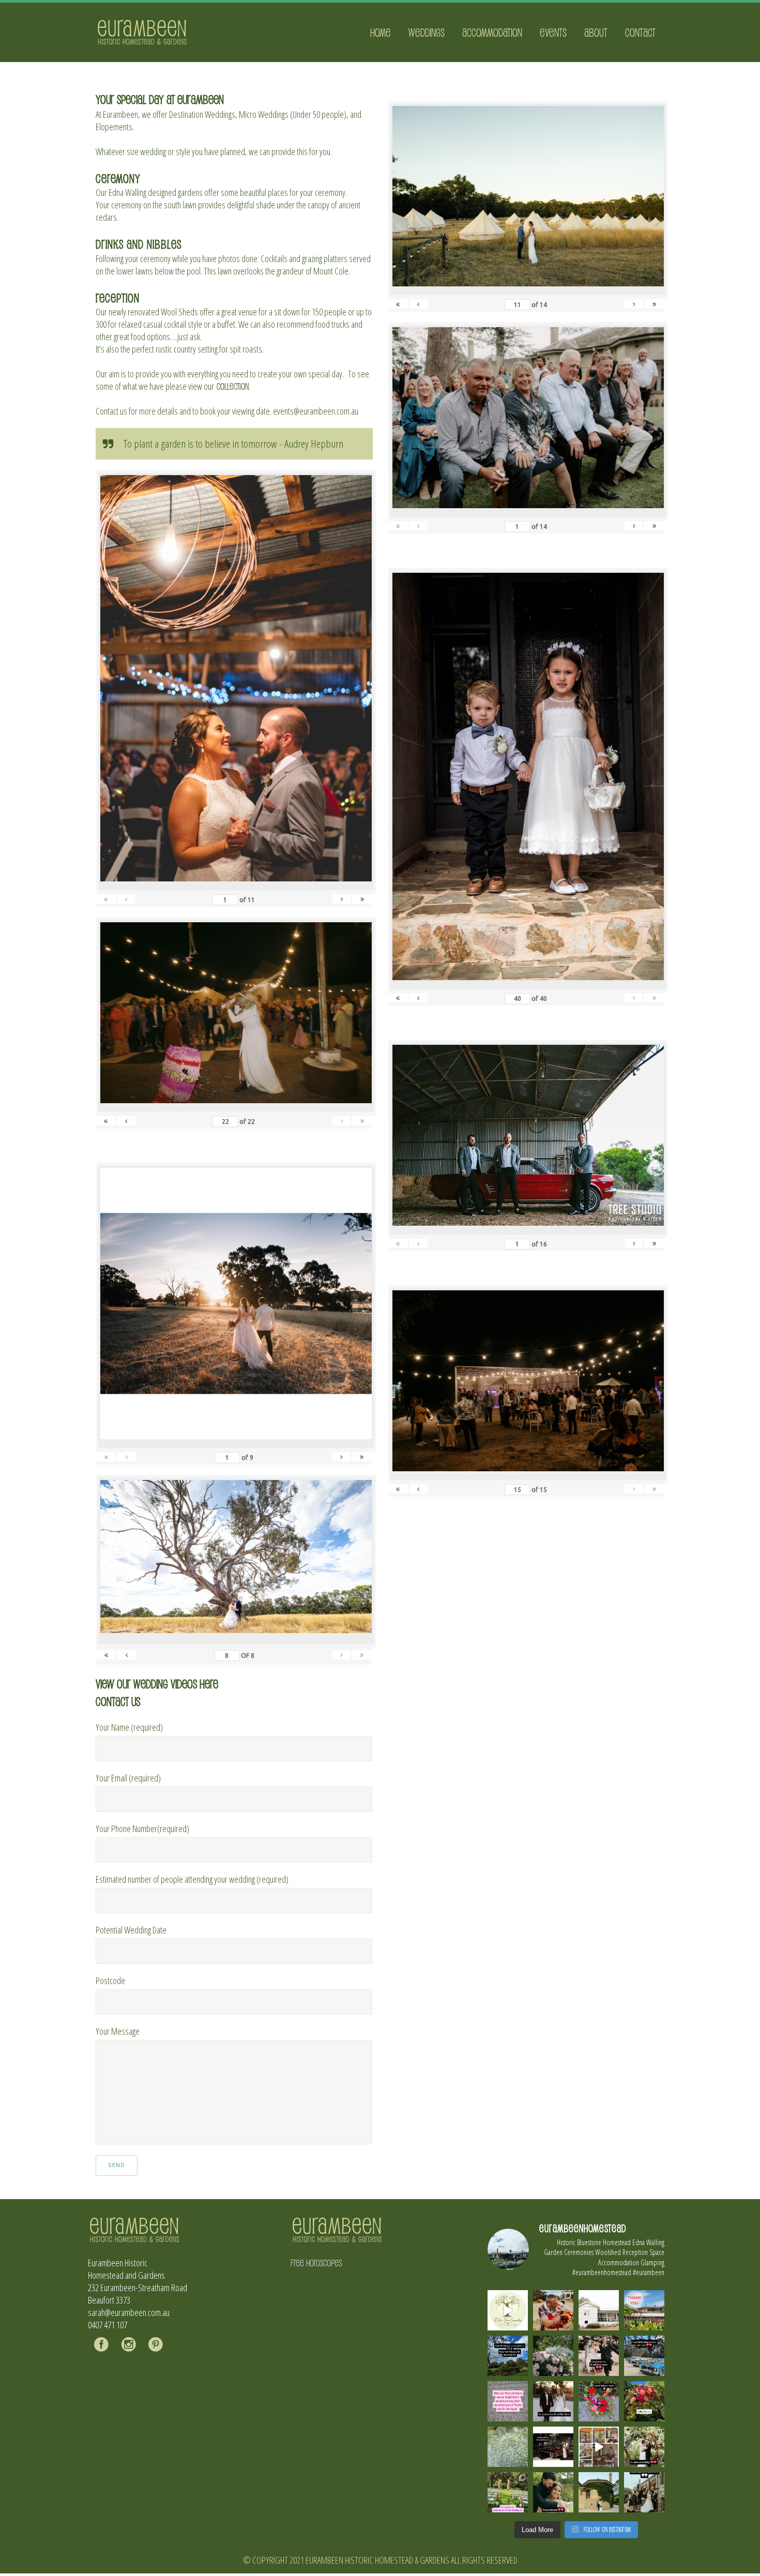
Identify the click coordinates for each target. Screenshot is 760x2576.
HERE (209, 1683)
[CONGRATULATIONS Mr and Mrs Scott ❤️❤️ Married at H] (553, 2447)
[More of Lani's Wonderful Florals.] (599, 2401)
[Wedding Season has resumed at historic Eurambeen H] (599, 2492)
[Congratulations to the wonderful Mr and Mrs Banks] (553, 2401)
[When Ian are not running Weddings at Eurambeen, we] (599, 2447)
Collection (233, 386)
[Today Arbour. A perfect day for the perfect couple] (644, 2401)
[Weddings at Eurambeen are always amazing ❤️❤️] (644, 2447)
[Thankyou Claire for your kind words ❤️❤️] (508, 2401)
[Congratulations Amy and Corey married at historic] (644, 2492)
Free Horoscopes (316, 2263)
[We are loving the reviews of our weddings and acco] (508, 2447)
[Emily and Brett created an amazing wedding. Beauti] (508, 2492)
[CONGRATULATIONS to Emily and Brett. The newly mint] (553, 2492)
